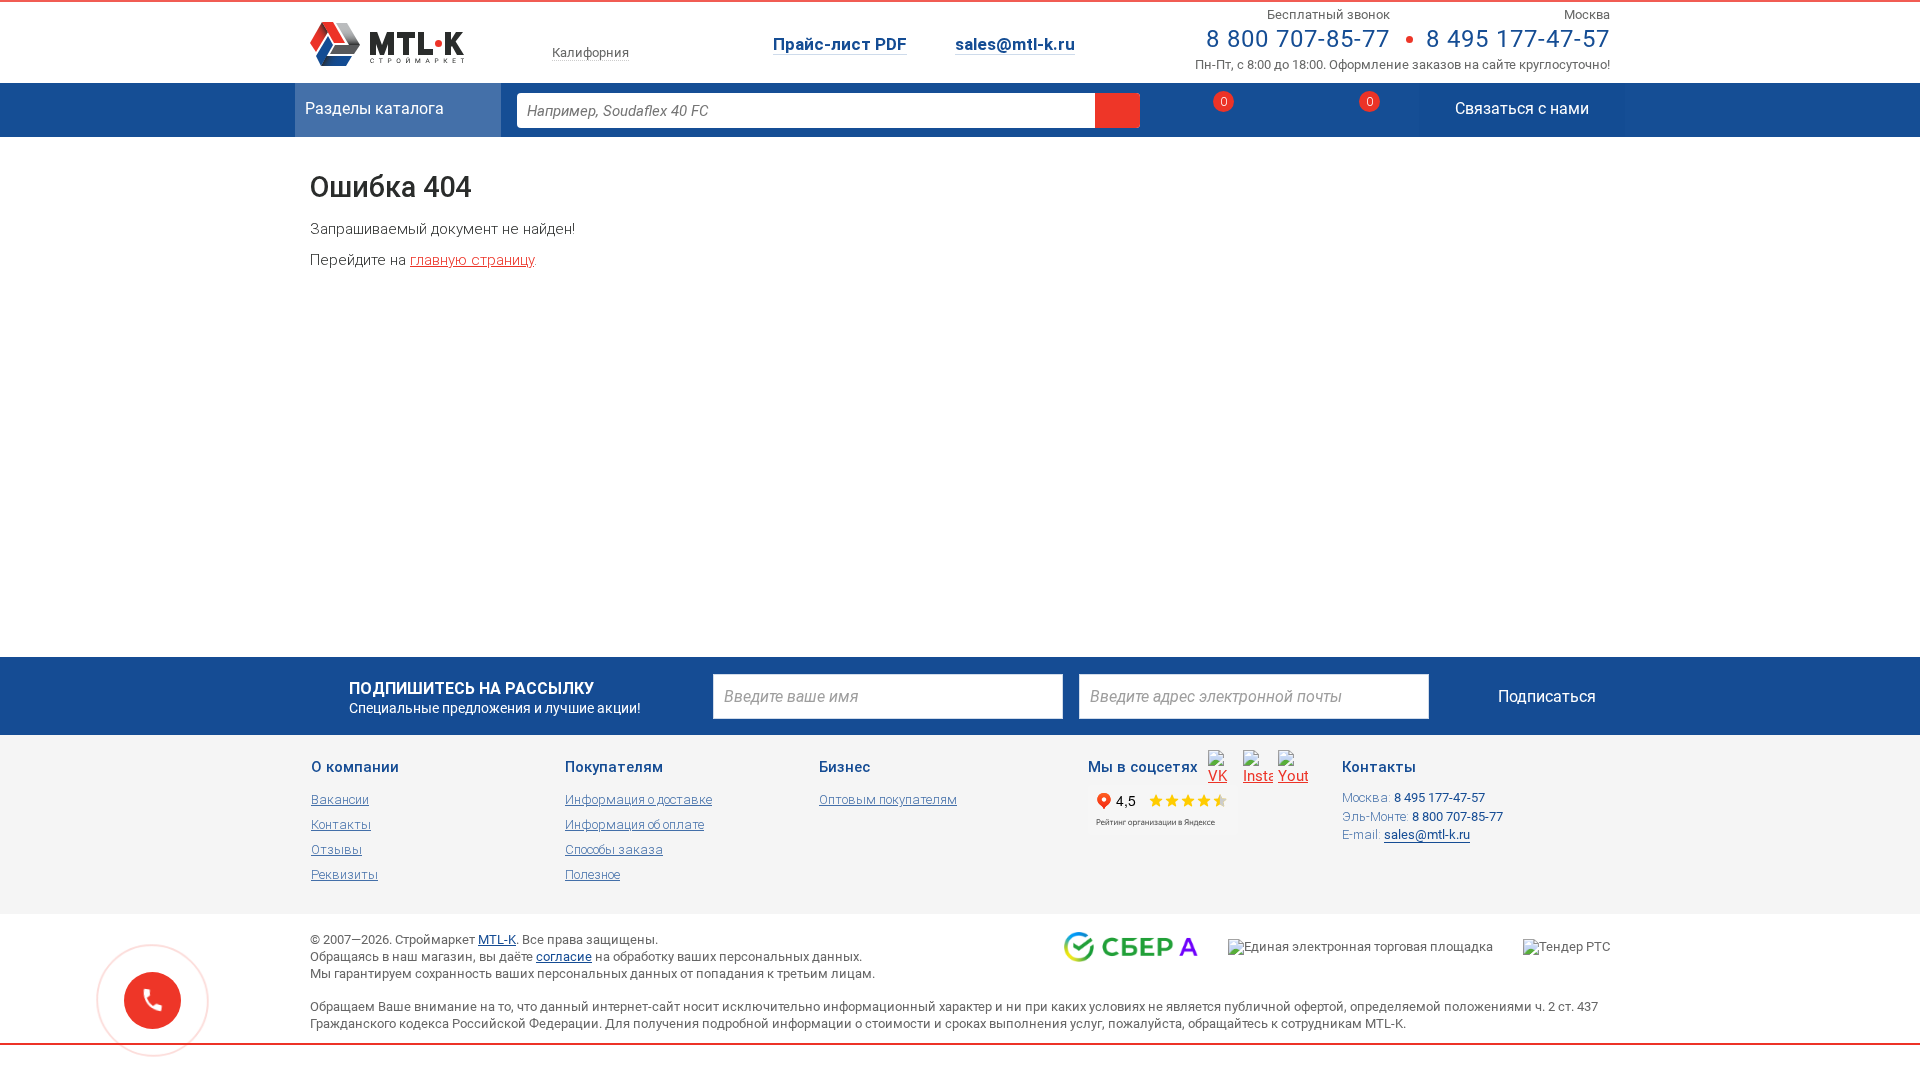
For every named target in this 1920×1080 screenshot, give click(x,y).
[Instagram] (1258, 765)
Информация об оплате (634, 824)
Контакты (341, 824)
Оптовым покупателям (888, 799)
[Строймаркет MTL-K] (387, 32)
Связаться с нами (1522, 108)
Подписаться (1547, 696)
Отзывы (336, 849)
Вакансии (340, 799)
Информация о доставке (638, 799)
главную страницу (472, 260)
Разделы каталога (374, 108)
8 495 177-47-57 (1518, 39)
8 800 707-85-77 (1298, 39)
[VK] (1223, 765)
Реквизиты (344, 874)
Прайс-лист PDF (840, 44)
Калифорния (590, 52)
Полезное (592, 874)
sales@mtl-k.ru (1015, 44)
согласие (564, 956)
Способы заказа (614, 849)
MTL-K (497, 939)
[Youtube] (1293, 765)
